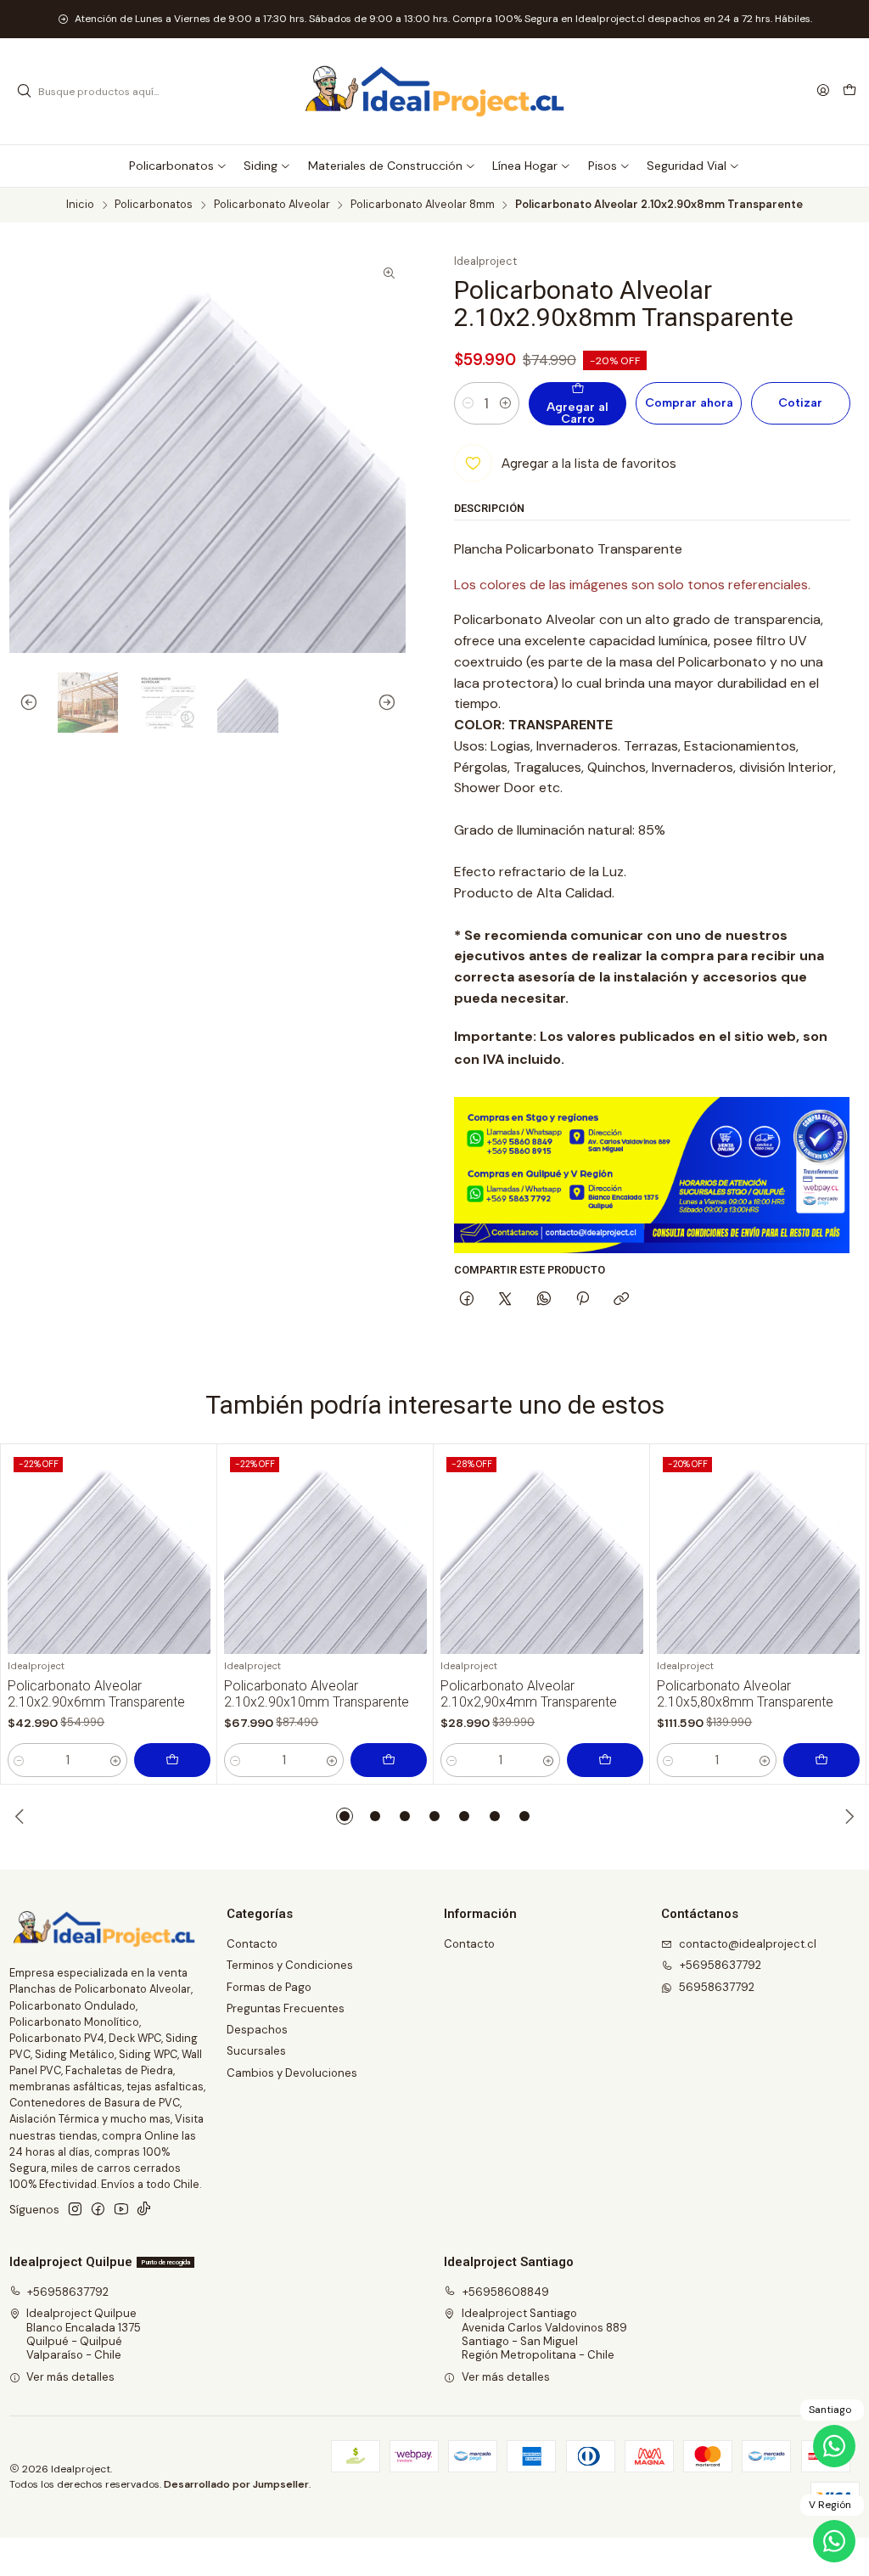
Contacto (252, 1944)
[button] (345, 1816)
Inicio (80, 205)
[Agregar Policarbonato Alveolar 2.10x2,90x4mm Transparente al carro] (605, 1760)
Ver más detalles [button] (70, 2377)
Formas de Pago (269, 1987)
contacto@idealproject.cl (748, 1944)
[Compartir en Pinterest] (582, 1300)
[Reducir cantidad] (468, 403)
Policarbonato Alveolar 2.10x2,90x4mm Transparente (529, 1694)
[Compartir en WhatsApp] (544, 1300)
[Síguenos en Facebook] (98, 2210)
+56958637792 (720, 1965)
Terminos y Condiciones (290, 1965)
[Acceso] (823, 91)
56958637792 (717, 1987)
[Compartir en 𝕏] (505, 1300)
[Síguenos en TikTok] (144, 2210)
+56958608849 (506, 2292)
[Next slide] (393, 703)
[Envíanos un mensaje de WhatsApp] (834, 2541)
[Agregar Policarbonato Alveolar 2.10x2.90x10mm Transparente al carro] (389, 1760)
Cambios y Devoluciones (292, 2073)
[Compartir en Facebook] (467, 1300)
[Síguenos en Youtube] (121, 2210)
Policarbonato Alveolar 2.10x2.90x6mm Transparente (96, 1694)
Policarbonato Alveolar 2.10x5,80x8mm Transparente (745, 1694)
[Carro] (849, 91)
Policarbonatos (154, 205)
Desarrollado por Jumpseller (236, 2484)
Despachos (257, 2030)
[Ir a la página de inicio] (435, 92)
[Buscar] (24, 92)
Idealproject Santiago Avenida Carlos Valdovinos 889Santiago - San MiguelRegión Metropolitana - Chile (544, 2334)
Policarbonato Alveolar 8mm (423, 205)
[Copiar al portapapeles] (622, 1300)
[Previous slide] (22, 703)
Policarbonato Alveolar (272, 205)
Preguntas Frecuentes (286, 2008)
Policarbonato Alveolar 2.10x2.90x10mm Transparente (317, 1694)
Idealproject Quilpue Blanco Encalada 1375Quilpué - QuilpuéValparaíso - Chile (84, 2334)
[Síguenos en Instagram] (75, 2210)
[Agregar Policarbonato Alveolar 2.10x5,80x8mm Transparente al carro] (821, 1760)
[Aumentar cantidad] (505, 403)
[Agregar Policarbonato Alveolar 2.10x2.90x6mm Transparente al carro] (172, 1760)
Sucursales (256, 2051)
